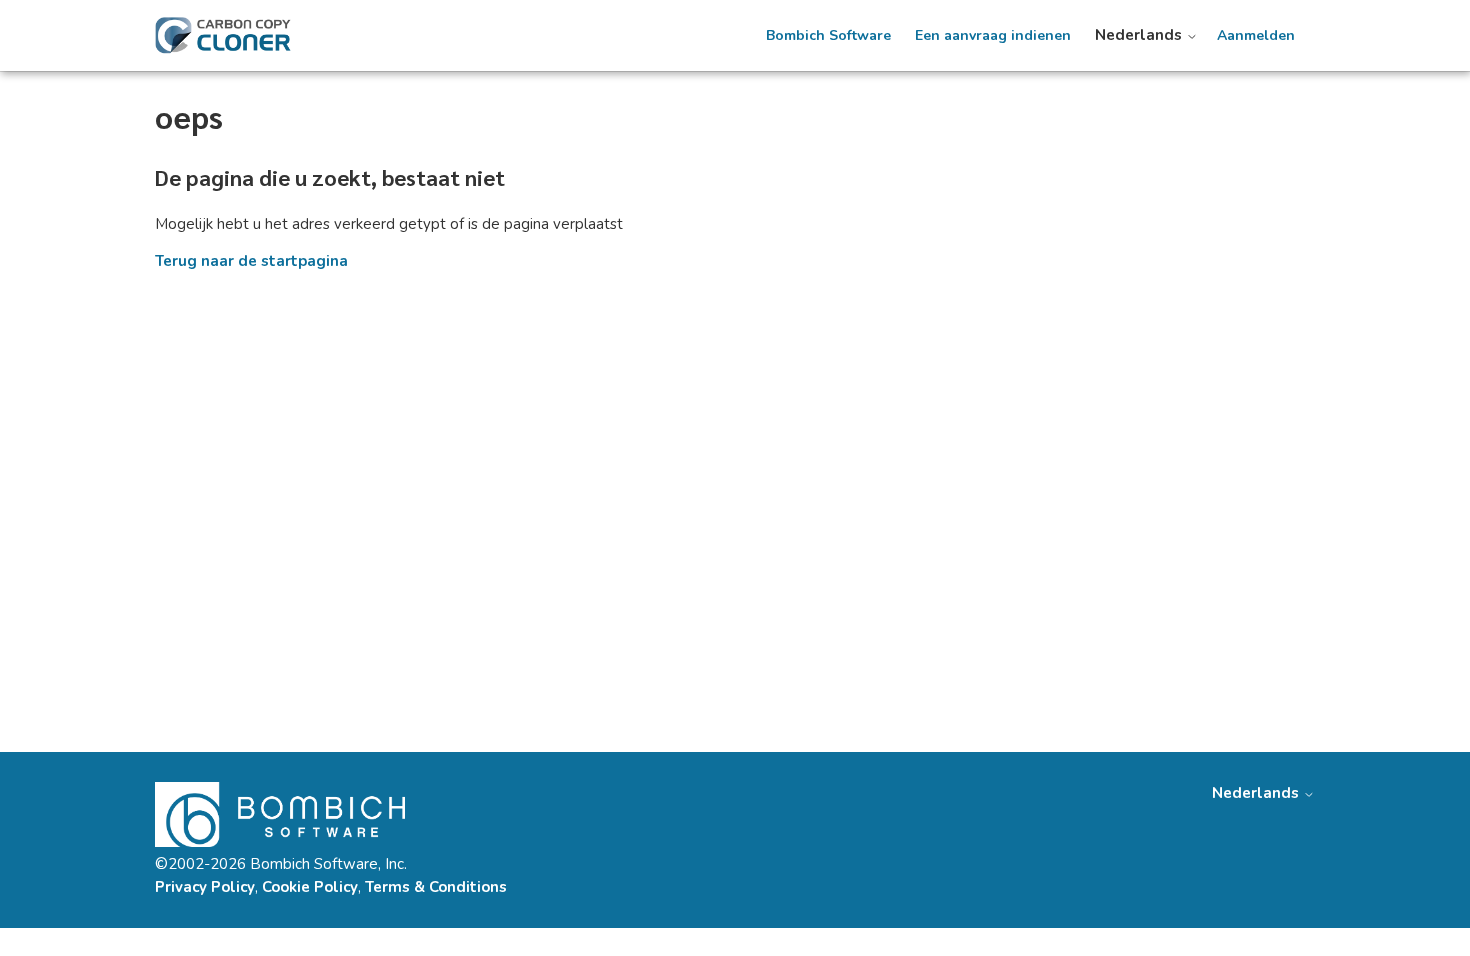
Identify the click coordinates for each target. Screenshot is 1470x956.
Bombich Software (828, 36)
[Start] (223, 35)
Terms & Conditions (436, 887)
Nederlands (1140, 35)
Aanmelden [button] (1256, 36)
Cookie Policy (310, 887)
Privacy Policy (205, 887)
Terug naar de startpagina (251, 261)
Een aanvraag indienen (993, 36)
